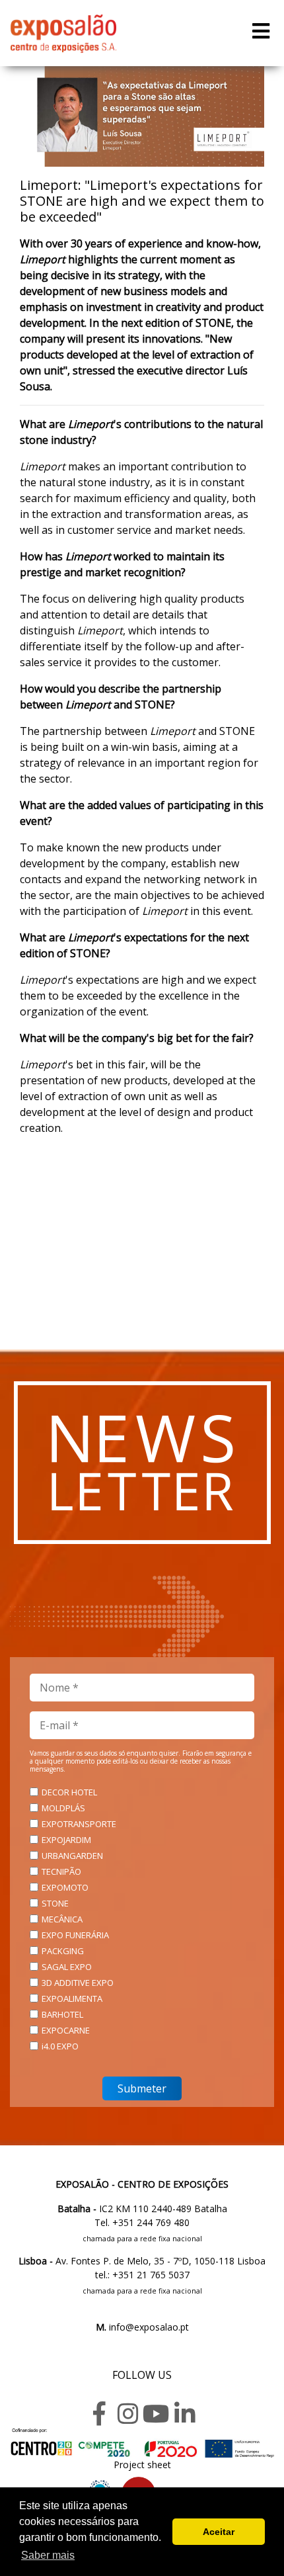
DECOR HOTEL (69, 1792)
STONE (55, 1903)
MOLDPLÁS (63, 1808)
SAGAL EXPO (67, 1967)
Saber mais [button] (48, 2555)
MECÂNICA (62, 1919)
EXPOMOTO (65, 1887)
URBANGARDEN (72, 1856)
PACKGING (63, 1951)
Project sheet (142, 2465)
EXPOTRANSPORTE (79, 1824)
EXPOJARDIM (66, 1840)
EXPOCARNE (66, 2030)
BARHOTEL (62, 2014)
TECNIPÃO (61, 1871)
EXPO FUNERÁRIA (75, 1935)
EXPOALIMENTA (72, 1998)
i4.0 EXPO (60, 2046)
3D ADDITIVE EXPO (78, 1983)
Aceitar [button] (219, 2532)
